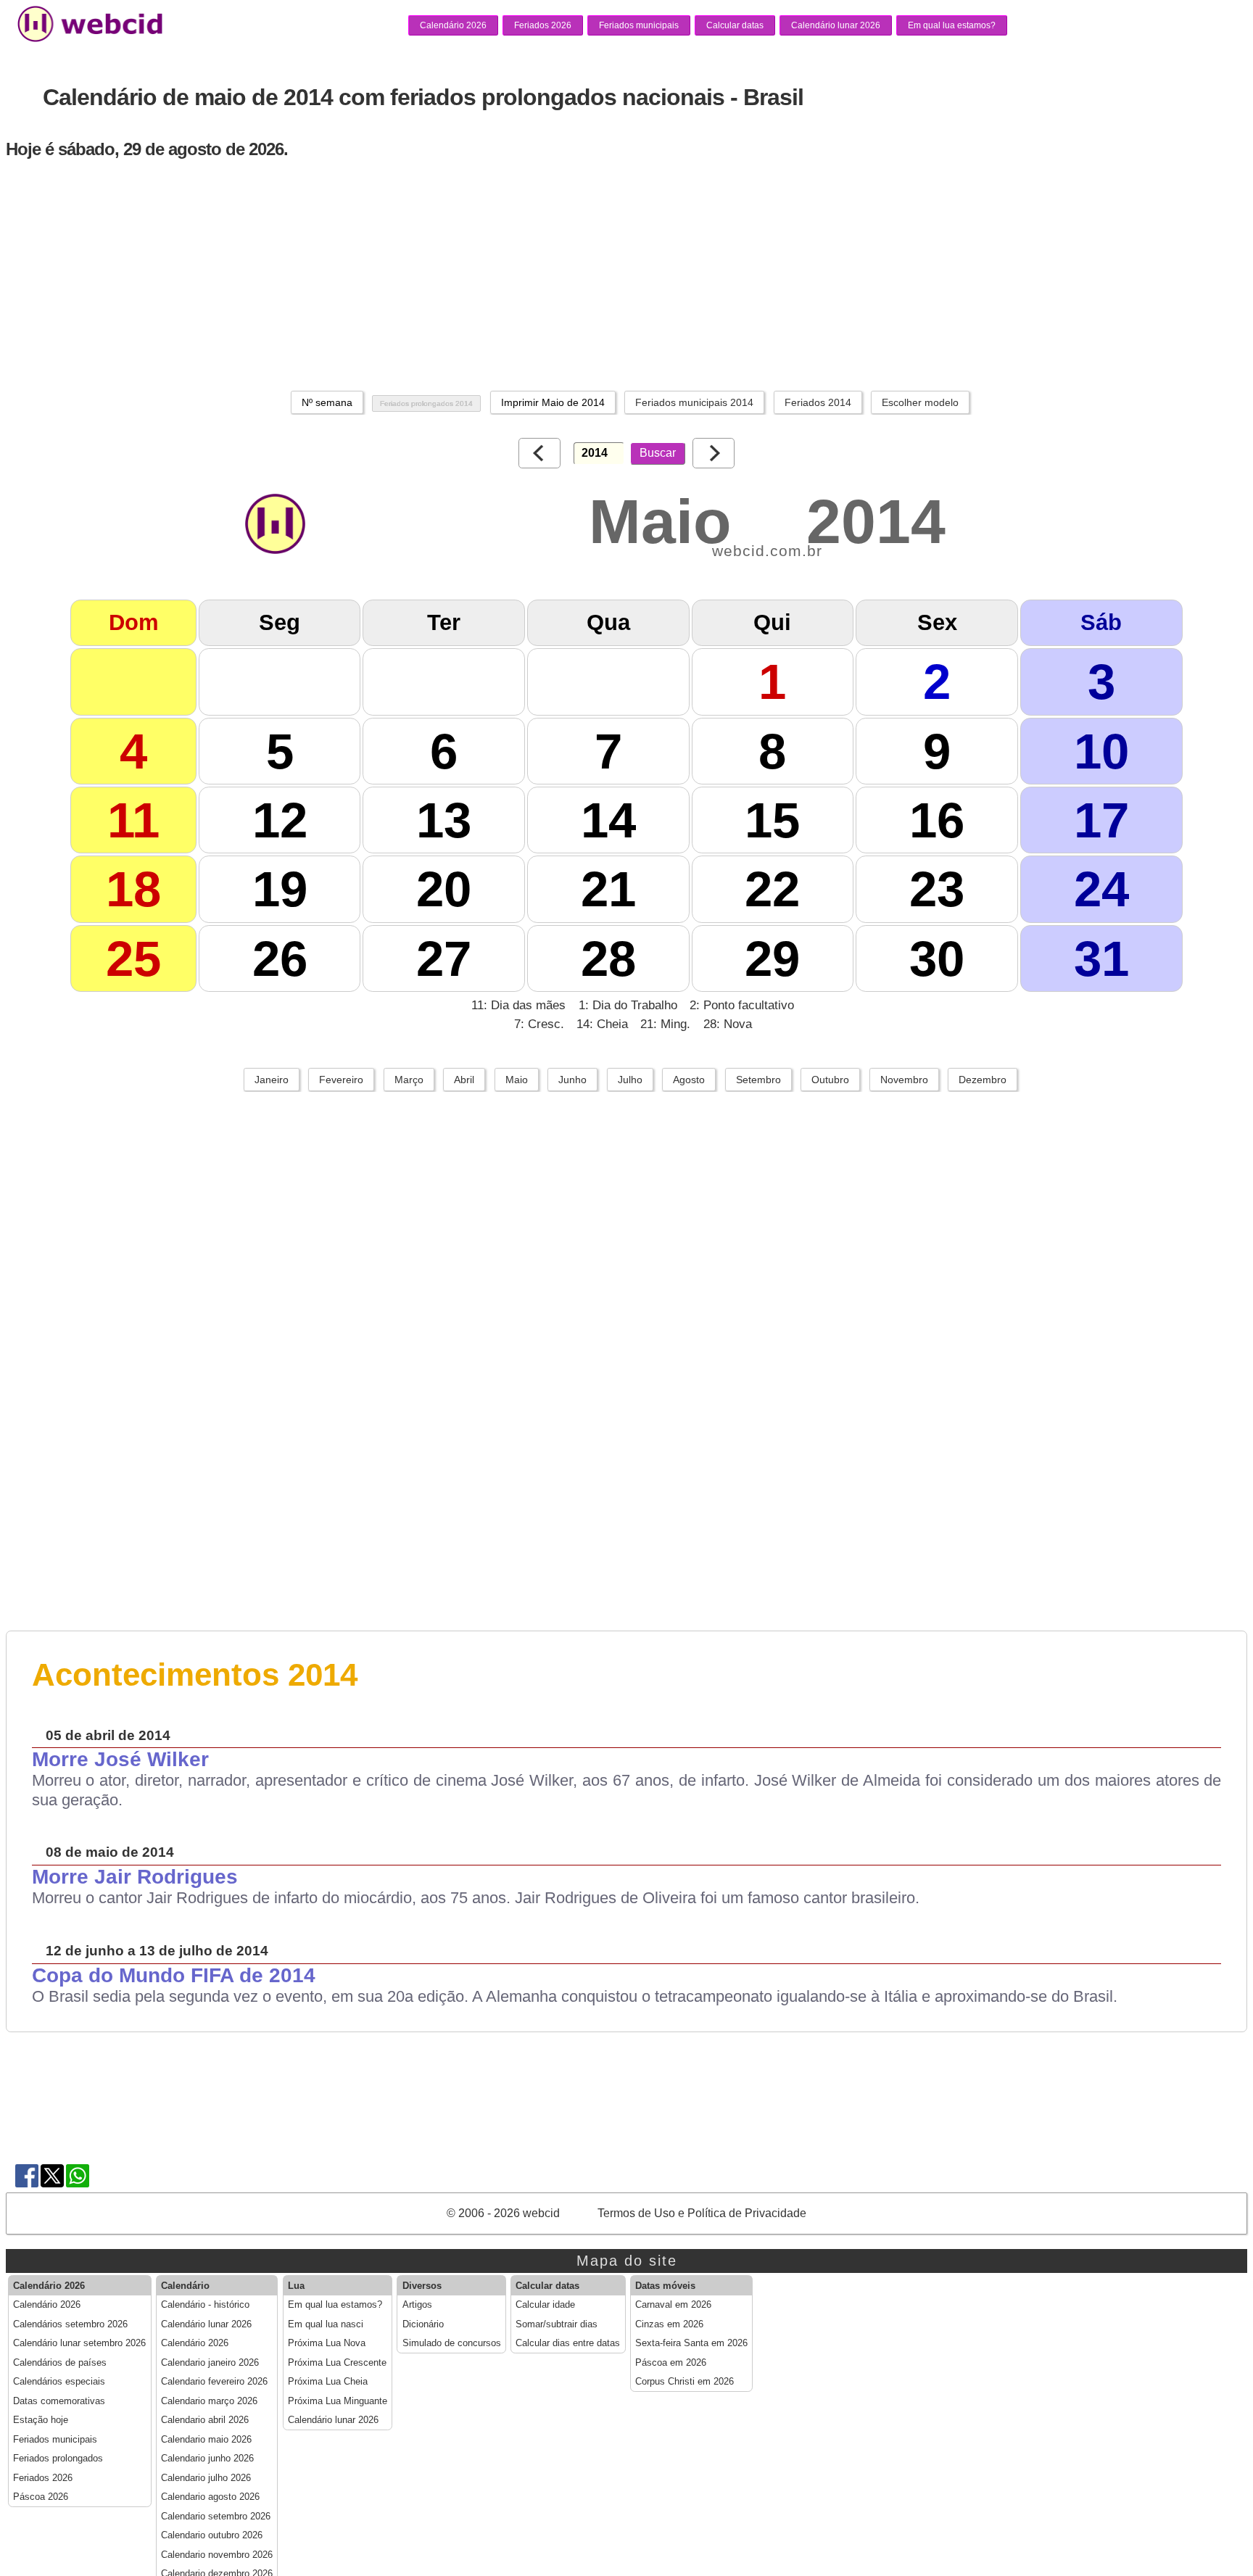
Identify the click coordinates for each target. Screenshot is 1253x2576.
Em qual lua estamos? (952, 25)
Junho (572, 1080)
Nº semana (327, 402)
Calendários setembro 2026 (70, 2324)
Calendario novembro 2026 (217, 2555)
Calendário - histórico (205, 2305)
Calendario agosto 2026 (210, 2497)
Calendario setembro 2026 (216, 2517)
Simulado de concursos (452, 2343)
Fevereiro (341, 1080)
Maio (517, 1080)
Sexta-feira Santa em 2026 (691, 2343)
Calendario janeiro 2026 (210, 2363)
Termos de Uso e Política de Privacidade (702, 2213)
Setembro (758, 1080)
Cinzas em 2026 (669, 2324)
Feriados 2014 (818, 402)
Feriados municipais (639, 25)
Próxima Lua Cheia (328, 2382)
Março (409, 1080)
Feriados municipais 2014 (694, 402)
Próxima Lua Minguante (338, 2401)
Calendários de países (60, 2363)
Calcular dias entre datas (568, 2343)
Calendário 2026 (453, 25)
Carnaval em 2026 (673, 2305)
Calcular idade (545, 2305)
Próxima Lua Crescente (337, 2363)
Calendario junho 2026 (207, 2459)
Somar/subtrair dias (557, 2324)
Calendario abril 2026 (205, 2420)
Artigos (417, 2305)
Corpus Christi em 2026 (685, 2382)
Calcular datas (735, 25)
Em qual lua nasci (326, 2324)
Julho (630, 1080)
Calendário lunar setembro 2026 (79, 2343)
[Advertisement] (452, 275)
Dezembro (983, 1080)
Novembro (904, 1080)
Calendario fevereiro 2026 (214, 2382)
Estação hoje (41, 2420)
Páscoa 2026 (41, 2497)
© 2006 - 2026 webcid (503, 2213)
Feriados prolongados (58, 2459)
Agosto (689, 1080)
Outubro (830, 1080)
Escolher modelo (920, 402)
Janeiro (272, 1080)
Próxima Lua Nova (327, 2343)
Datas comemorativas (59, 2401)
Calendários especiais (59, 2382)
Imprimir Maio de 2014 (553, 402)
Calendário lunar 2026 (836, 25)
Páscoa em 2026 (671, 2363)
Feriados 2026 (543, 25)
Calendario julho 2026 (206, 2478)
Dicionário (423, 2324)
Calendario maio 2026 (206, 2440)
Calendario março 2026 (209, 2401)
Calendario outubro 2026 (212, 2535)
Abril (464, 1080)
